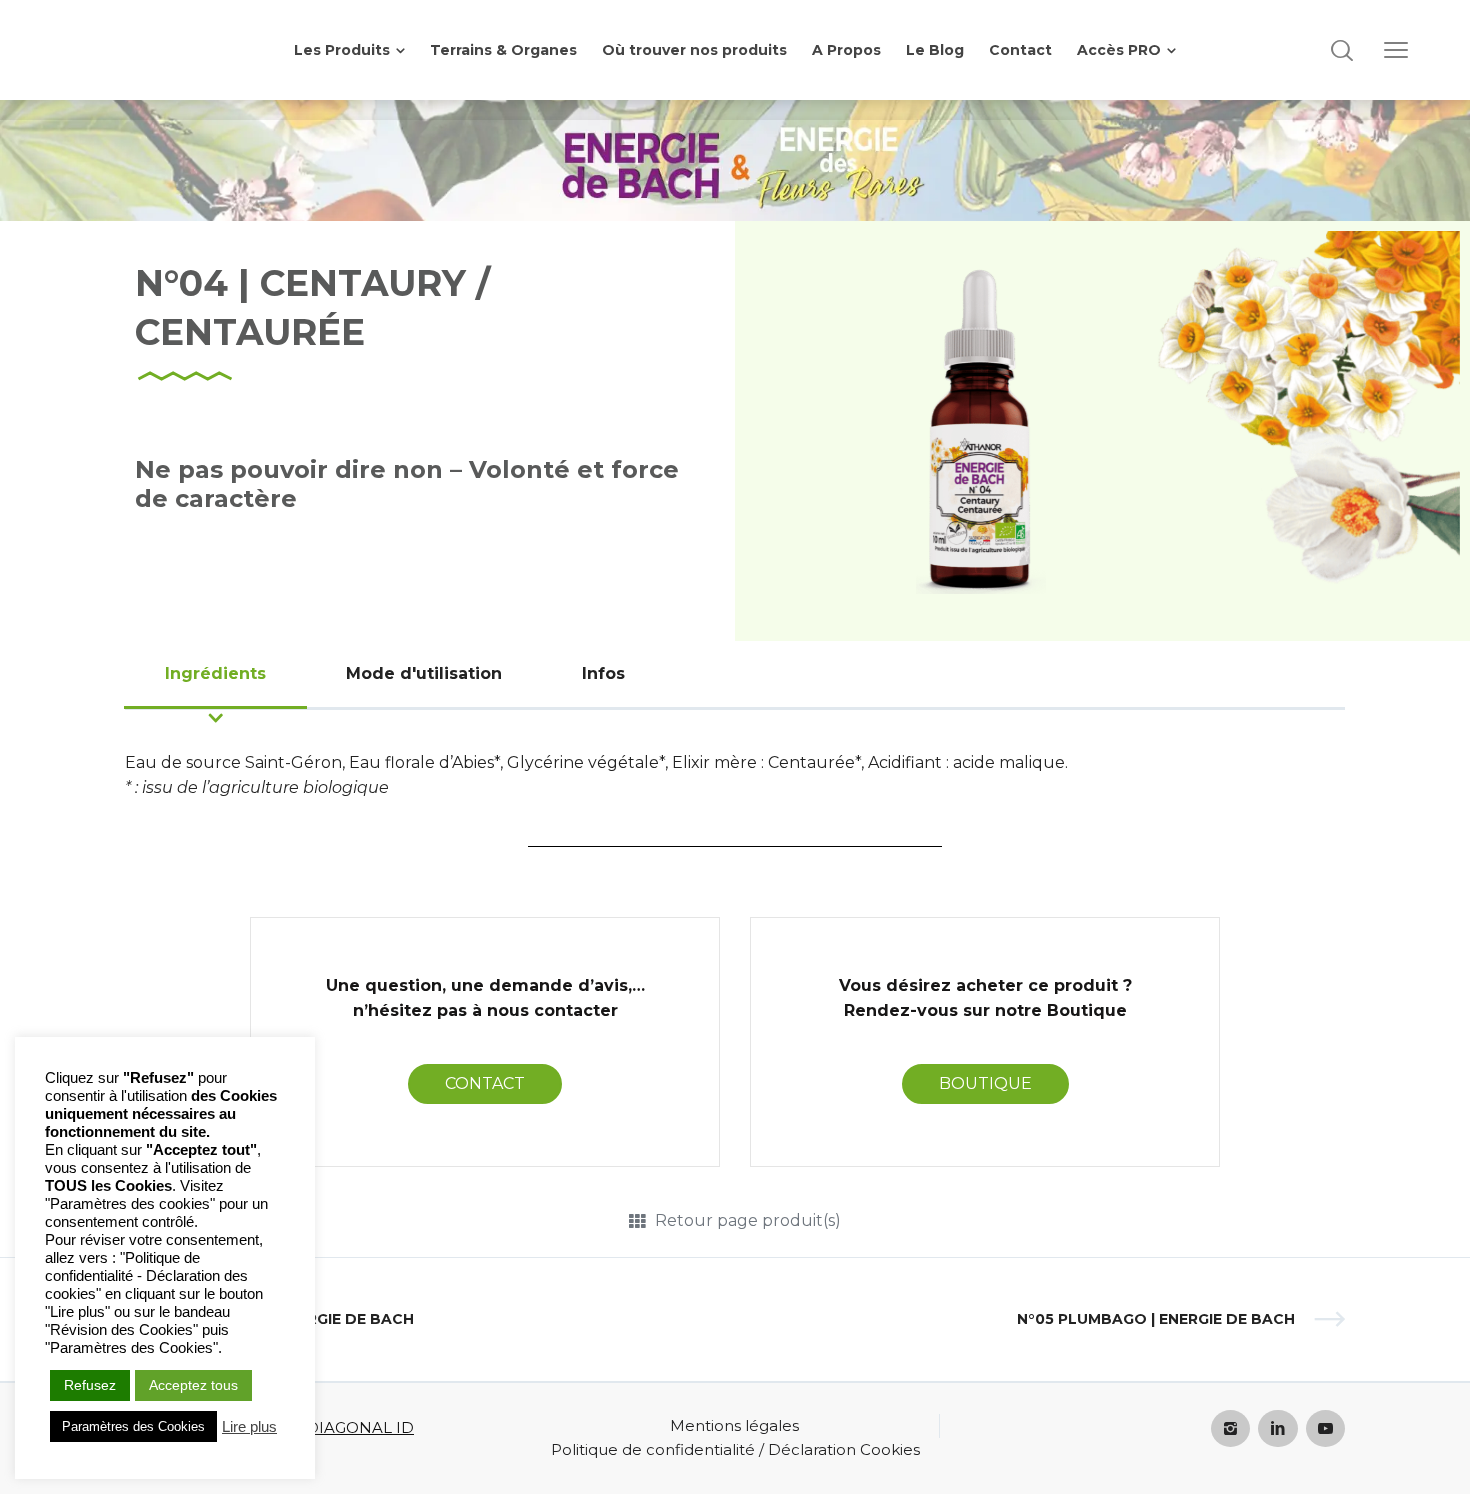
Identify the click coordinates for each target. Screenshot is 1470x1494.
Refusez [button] (90, 1385)
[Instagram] (1231, 1429)
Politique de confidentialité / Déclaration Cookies (735, 1449)
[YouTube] (1326, 1429)
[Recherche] (1342, 50)
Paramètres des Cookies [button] (133, 1426)
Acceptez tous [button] (193, 1385)
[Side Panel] (1396, 50)
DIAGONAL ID (360, 1427)
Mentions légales (734, 1425)
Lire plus (249, 1427)
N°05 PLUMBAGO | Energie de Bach (1156, 1319)
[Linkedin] (1278, 1429)
